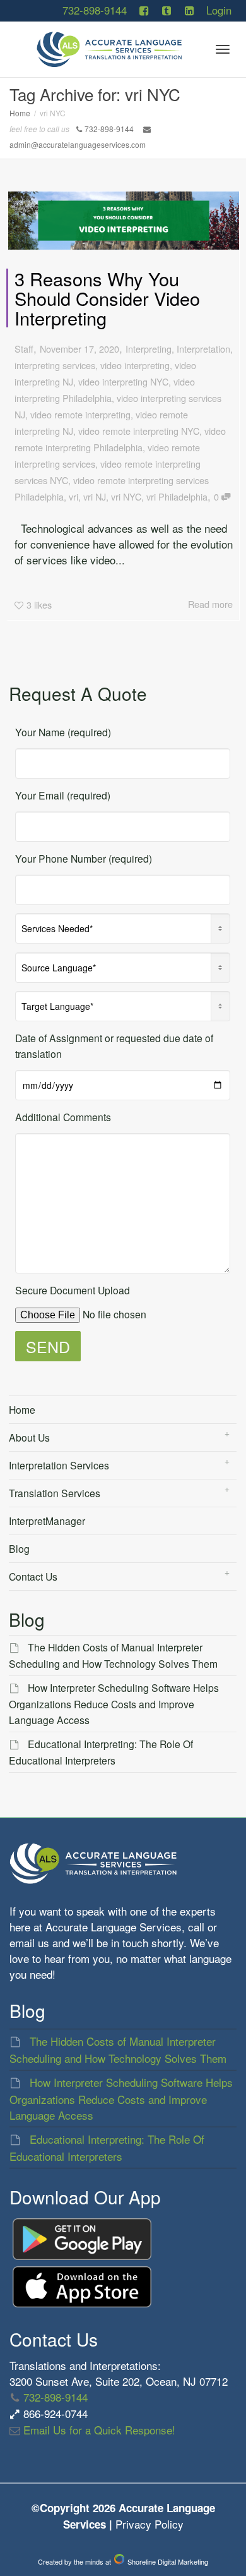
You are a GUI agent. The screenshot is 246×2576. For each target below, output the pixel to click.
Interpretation (203, 349)
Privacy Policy (149, 2524)
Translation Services (55, 1493)
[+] (124, 221)
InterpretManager (47, 1521)
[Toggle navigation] (223, 49)
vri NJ (95, 496)
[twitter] (166, 10)
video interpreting (135, 365)
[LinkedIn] (189, 10)
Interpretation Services (59, 1465)
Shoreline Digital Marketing (167, 2561)
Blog (19, 1548)
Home (22, 1409)
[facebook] (144, 10)
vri (73, 496)
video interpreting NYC (123, 381)
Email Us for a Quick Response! (98, 2430)
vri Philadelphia (177, 496)
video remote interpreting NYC (139, 431)
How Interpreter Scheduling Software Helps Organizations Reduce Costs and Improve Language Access (114, 1704)
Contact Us (33, 1576)
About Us (29, 1437)
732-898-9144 (95, 10)
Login (219, 10)
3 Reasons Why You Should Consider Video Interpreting (107, 298)
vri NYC (126, 496)
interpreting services (55, 365)
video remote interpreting (80, 414)
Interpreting (149, 349)
